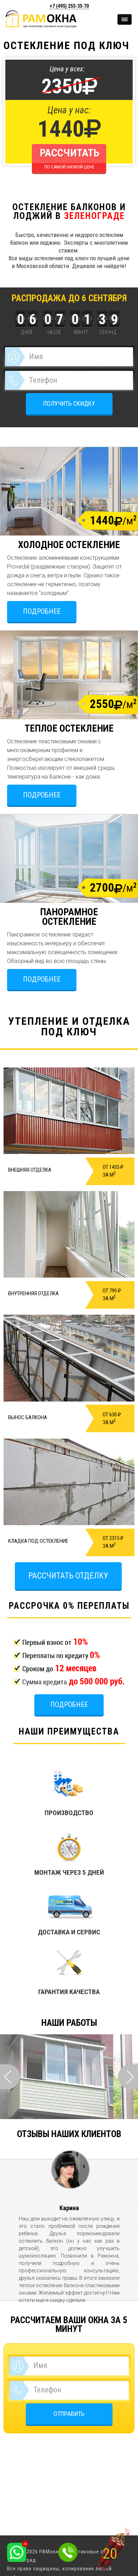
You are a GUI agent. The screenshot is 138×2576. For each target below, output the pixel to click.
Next (128, 2077)
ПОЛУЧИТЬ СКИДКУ (69, 403)
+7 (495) (69, 6)
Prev (10, 2077)
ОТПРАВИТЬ (69, 2414)
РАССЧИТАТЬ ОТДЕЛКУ (68, 1576)
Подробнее (42, 611)
